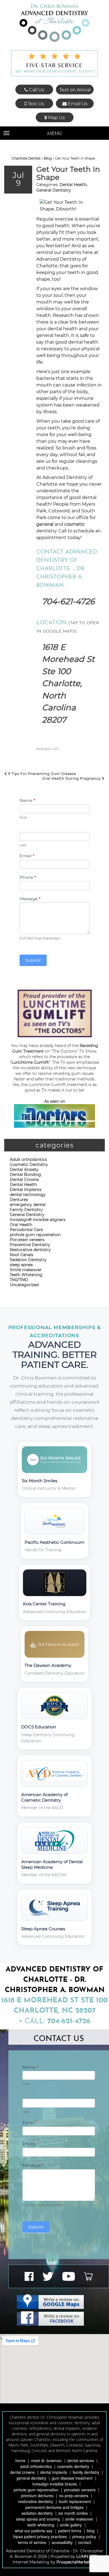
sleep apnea (21, 1265)
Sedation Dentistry (28, 1260)
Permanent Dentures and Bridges (54, 2507)
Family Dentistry (26, 1210)
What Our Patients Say (34, 2531)
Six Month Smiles (73, 2513)
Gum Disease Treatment (72, 2478)
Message (30, 899)
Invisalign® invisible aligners (38, 1220)
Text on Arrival (75, 90)
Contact (85, 2542)
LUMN (83, 2557)
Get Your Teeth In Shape (68, 173)
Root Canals (22, 1255)
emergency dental (28, 1205)
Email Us (77, 104)
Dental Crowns (24, 1180)
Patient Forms (70, 2531)
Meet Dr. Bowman (46, 2460)
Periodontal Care (26, 1230)
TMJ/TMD (19, 1280)
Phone (28, 877)
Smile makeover (26, 1270)
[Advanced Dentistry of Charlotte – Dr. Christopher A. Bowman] (54, 23)
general (45, 524)
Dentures (19, 1200)
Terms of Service (32, 2542)
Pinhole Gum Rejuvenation (36, 2490)
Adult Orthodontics (36, 2466)
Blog (48, 158)
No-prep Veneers (74, 2496)
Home (20, 2460)
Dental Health (73, 185)
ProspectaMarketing (76, 2562)
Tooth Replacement (75, 2501)
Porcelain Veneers (80, 2490)
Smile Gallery (71, 2525)
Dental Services (81, 2460)
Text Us (35, 104)
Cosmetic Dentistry (29, 1165)
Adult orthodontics (28, 1159)
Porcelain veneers (27, 1240)
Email (27, 856)
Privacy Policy (84, 2536)
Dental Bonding (25, 1175)
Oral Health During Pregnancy (72, 778)
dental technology (28, 1195)
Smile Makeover (79, 2519)
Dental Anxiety (24, 1170)
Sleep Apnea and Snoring (38, 2519)
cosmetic (75, 524)
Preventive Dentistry (30, 1245)
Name (27, 800)
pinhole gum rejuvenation (35, 1235)
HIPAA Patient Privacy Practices (40, 2536)
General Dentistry (54, 190)
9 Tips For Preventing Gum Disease (42, 774)
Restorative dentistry (30, 1250)
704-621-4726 (68, 601)
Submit (33, 960)
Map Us (56, 118)
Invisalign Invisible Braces (55, 2484)
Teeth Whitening (26, 1275)
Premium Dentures (37, 2496)
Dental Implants (26, 1190)
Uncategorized (24, 1285)
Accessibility (62, 2542)
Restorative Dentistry (36, 2501)
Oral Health (21, 1225)
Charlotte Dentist (26, 158)
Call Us (36, 90)
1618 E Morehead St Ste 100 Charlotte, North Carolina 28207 (68, 683)
